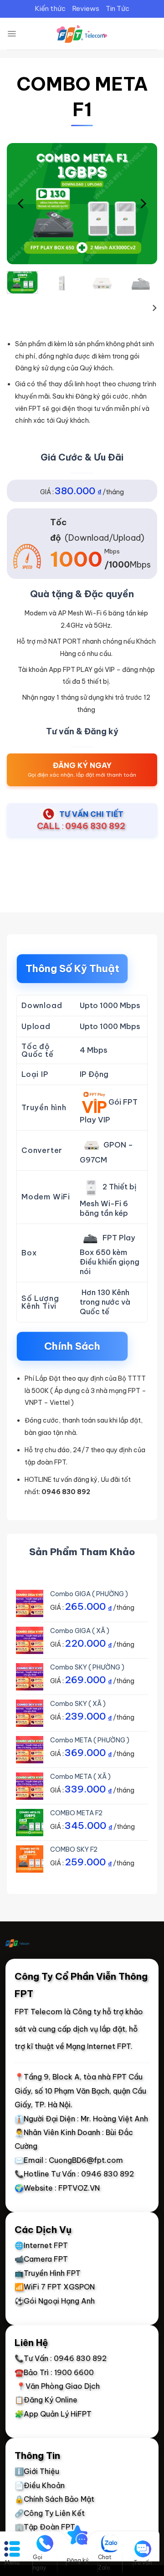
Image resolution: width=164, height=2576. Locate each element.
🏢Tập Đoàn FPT (45, 2527)
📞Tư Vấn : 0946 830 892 (61, 2358)
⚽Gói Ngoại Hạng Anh (55, 2300)
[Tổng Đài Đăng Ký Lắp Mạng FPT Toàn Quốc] (82, 34)
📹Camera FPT (41, 2259)
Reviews (86, 8)
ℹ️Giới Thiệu (37, 2471)
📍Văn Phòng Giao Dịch (57, 2386)
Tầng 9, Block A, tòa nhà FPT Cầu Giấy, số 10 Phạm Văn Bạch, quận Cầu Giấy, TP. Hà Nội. (80, 2091)
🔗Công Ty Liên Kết (50, 2513)
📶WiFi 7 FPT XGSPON (55, 2287)
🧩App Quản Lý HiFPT (53, 2414)
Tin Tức (118, 8)
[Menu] (12, 34)
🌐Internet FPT (41, 2245)
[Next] (143, 203)
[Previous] (21, 203)
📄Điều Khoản (40, 2485)
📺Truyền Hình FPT (48, 2273)
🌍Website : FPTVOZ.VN (57, 2187)
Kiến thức (50, 8)
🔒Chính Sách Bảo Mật (54, 2499)
